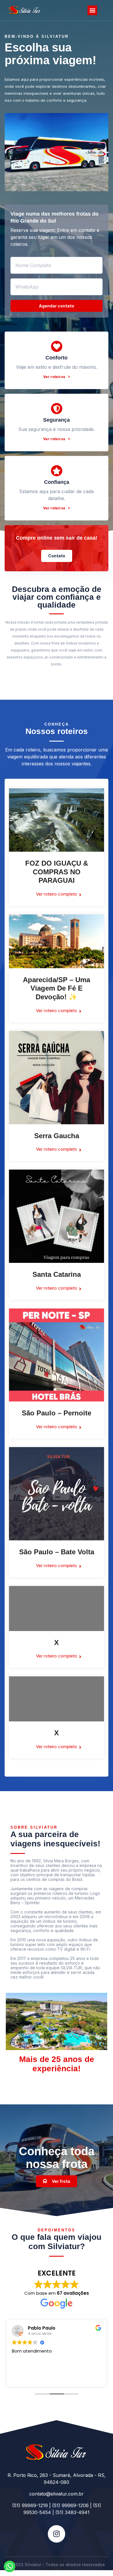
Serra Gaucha (57, 1136)
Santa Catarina (57, 1274)
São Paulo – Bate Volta (57, 1552)
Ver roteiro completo (57, 894)
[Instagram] (57, 2534)
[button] (92, 10)
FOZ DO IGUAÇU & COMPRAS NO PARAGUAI (57, 872)
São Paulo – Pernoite (57, 1413)
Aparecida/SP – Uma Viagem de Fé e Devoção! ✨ (57, 988)
